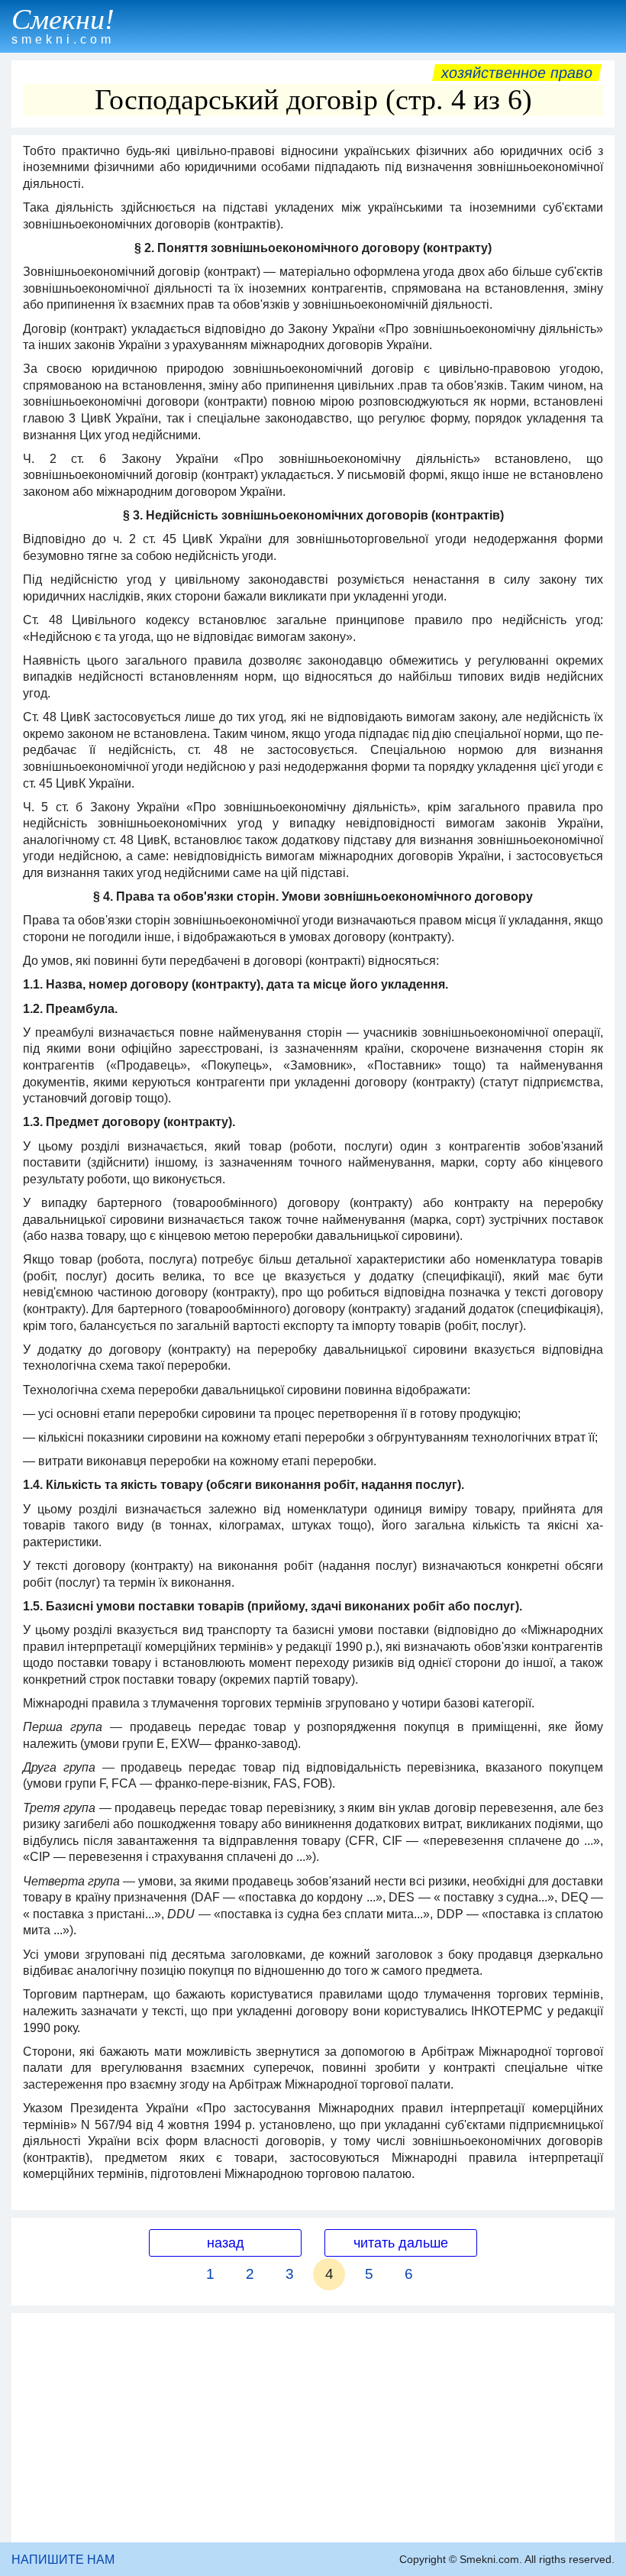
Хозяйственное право (517, 73)
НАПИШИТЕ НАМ (63, 2560)
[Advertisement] (313, 2428)
